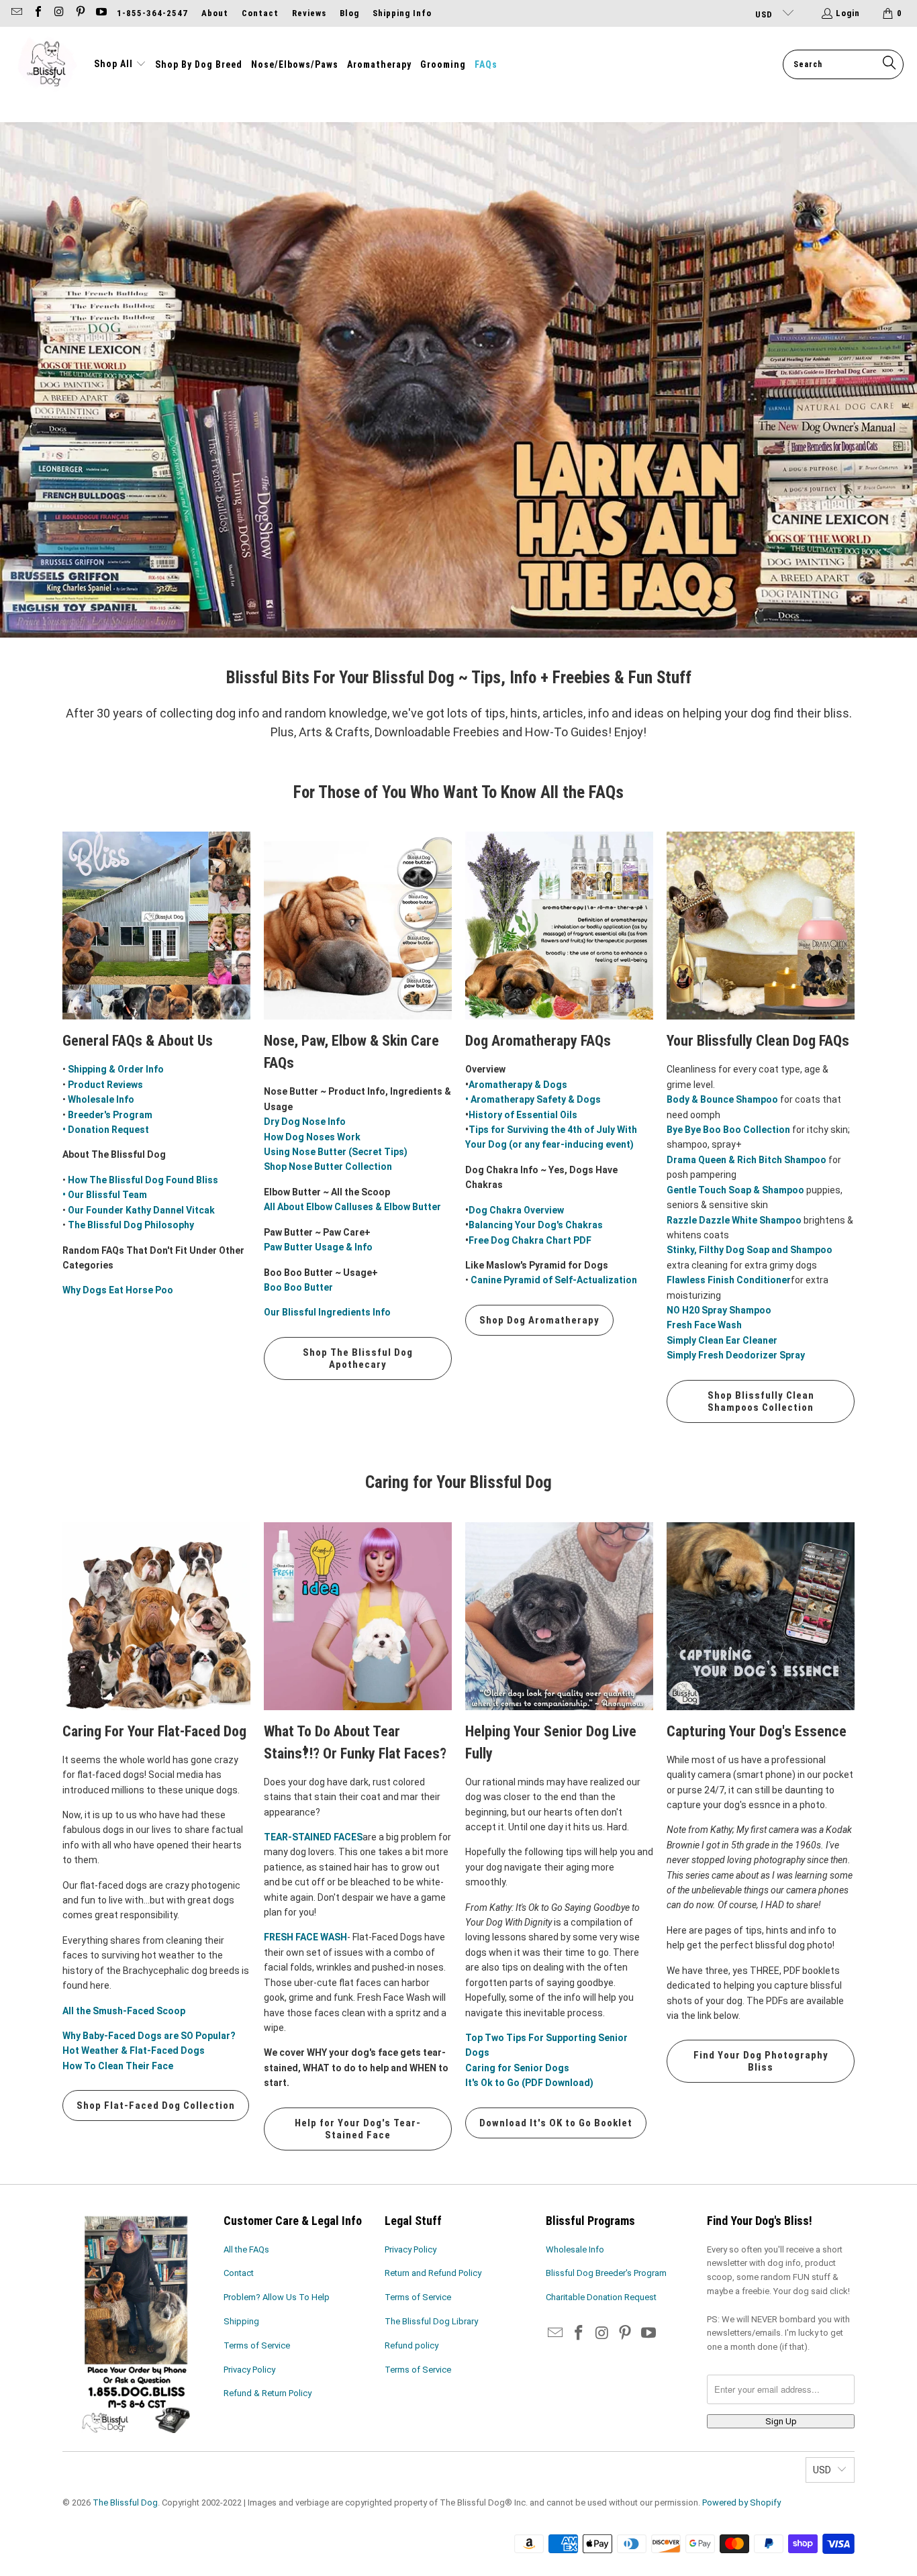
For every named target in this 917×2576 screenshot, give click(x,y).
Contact (260, 13)
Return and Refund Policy (433, 2273)
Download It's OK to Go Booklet (556, 2123)
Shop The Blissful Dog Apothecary (358, 1358)
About (215, 13)
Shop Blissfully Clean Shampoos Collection (761, 1401)
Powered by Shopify (741, 2503)
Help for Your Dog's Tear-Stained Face (358, 2129)
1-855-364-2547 (152, 13)
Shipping (241, 2321)
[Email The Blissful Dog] (16, 13)
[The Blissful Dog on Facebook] (37, 13)
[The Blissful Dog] (47, 64)
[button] (120, 64)
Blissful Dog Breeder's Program (606, 2273)
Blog (349, 13)
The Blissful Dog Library (431, 2321)
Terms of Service (257, 2345)
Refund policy (412, 2345)
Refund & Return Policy (268, 2393)
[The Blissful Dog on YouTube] (101, 13)
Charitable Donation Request (601, 2297)
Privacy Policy (249, 2370)
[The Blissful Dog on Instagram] (58, 13)
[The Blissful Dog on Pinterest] (79, 13)
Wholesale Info (575, 2249)
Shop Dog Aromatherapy (539, 1320)
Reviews (309, 13)
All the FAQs (246, 2249)
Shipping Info (402, 13)
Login (848, 13)
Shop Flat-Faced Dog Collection (156, 2106)
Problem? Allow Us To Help (277, 2297)
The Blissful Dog (125, 2503)
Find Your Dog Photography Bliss (761, 2061)
